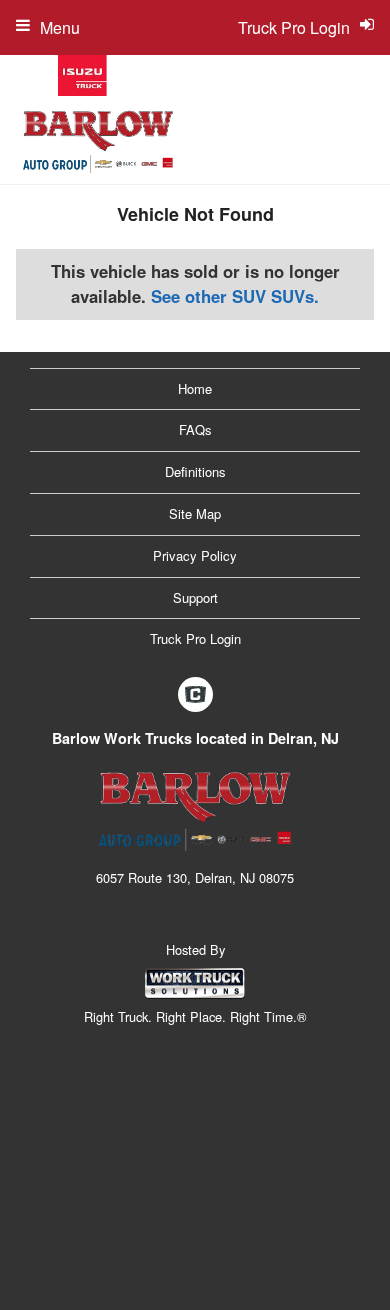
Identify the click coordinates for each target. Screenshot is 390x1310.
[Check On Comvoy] (195, 695)
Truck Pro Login (195, 638)
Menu (60, 27)
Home (195, 388)
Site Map (195, 513)
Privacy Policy (195, 555)
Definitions (195, 471)
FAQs (195, 429)
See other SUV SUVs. (235, 296)
